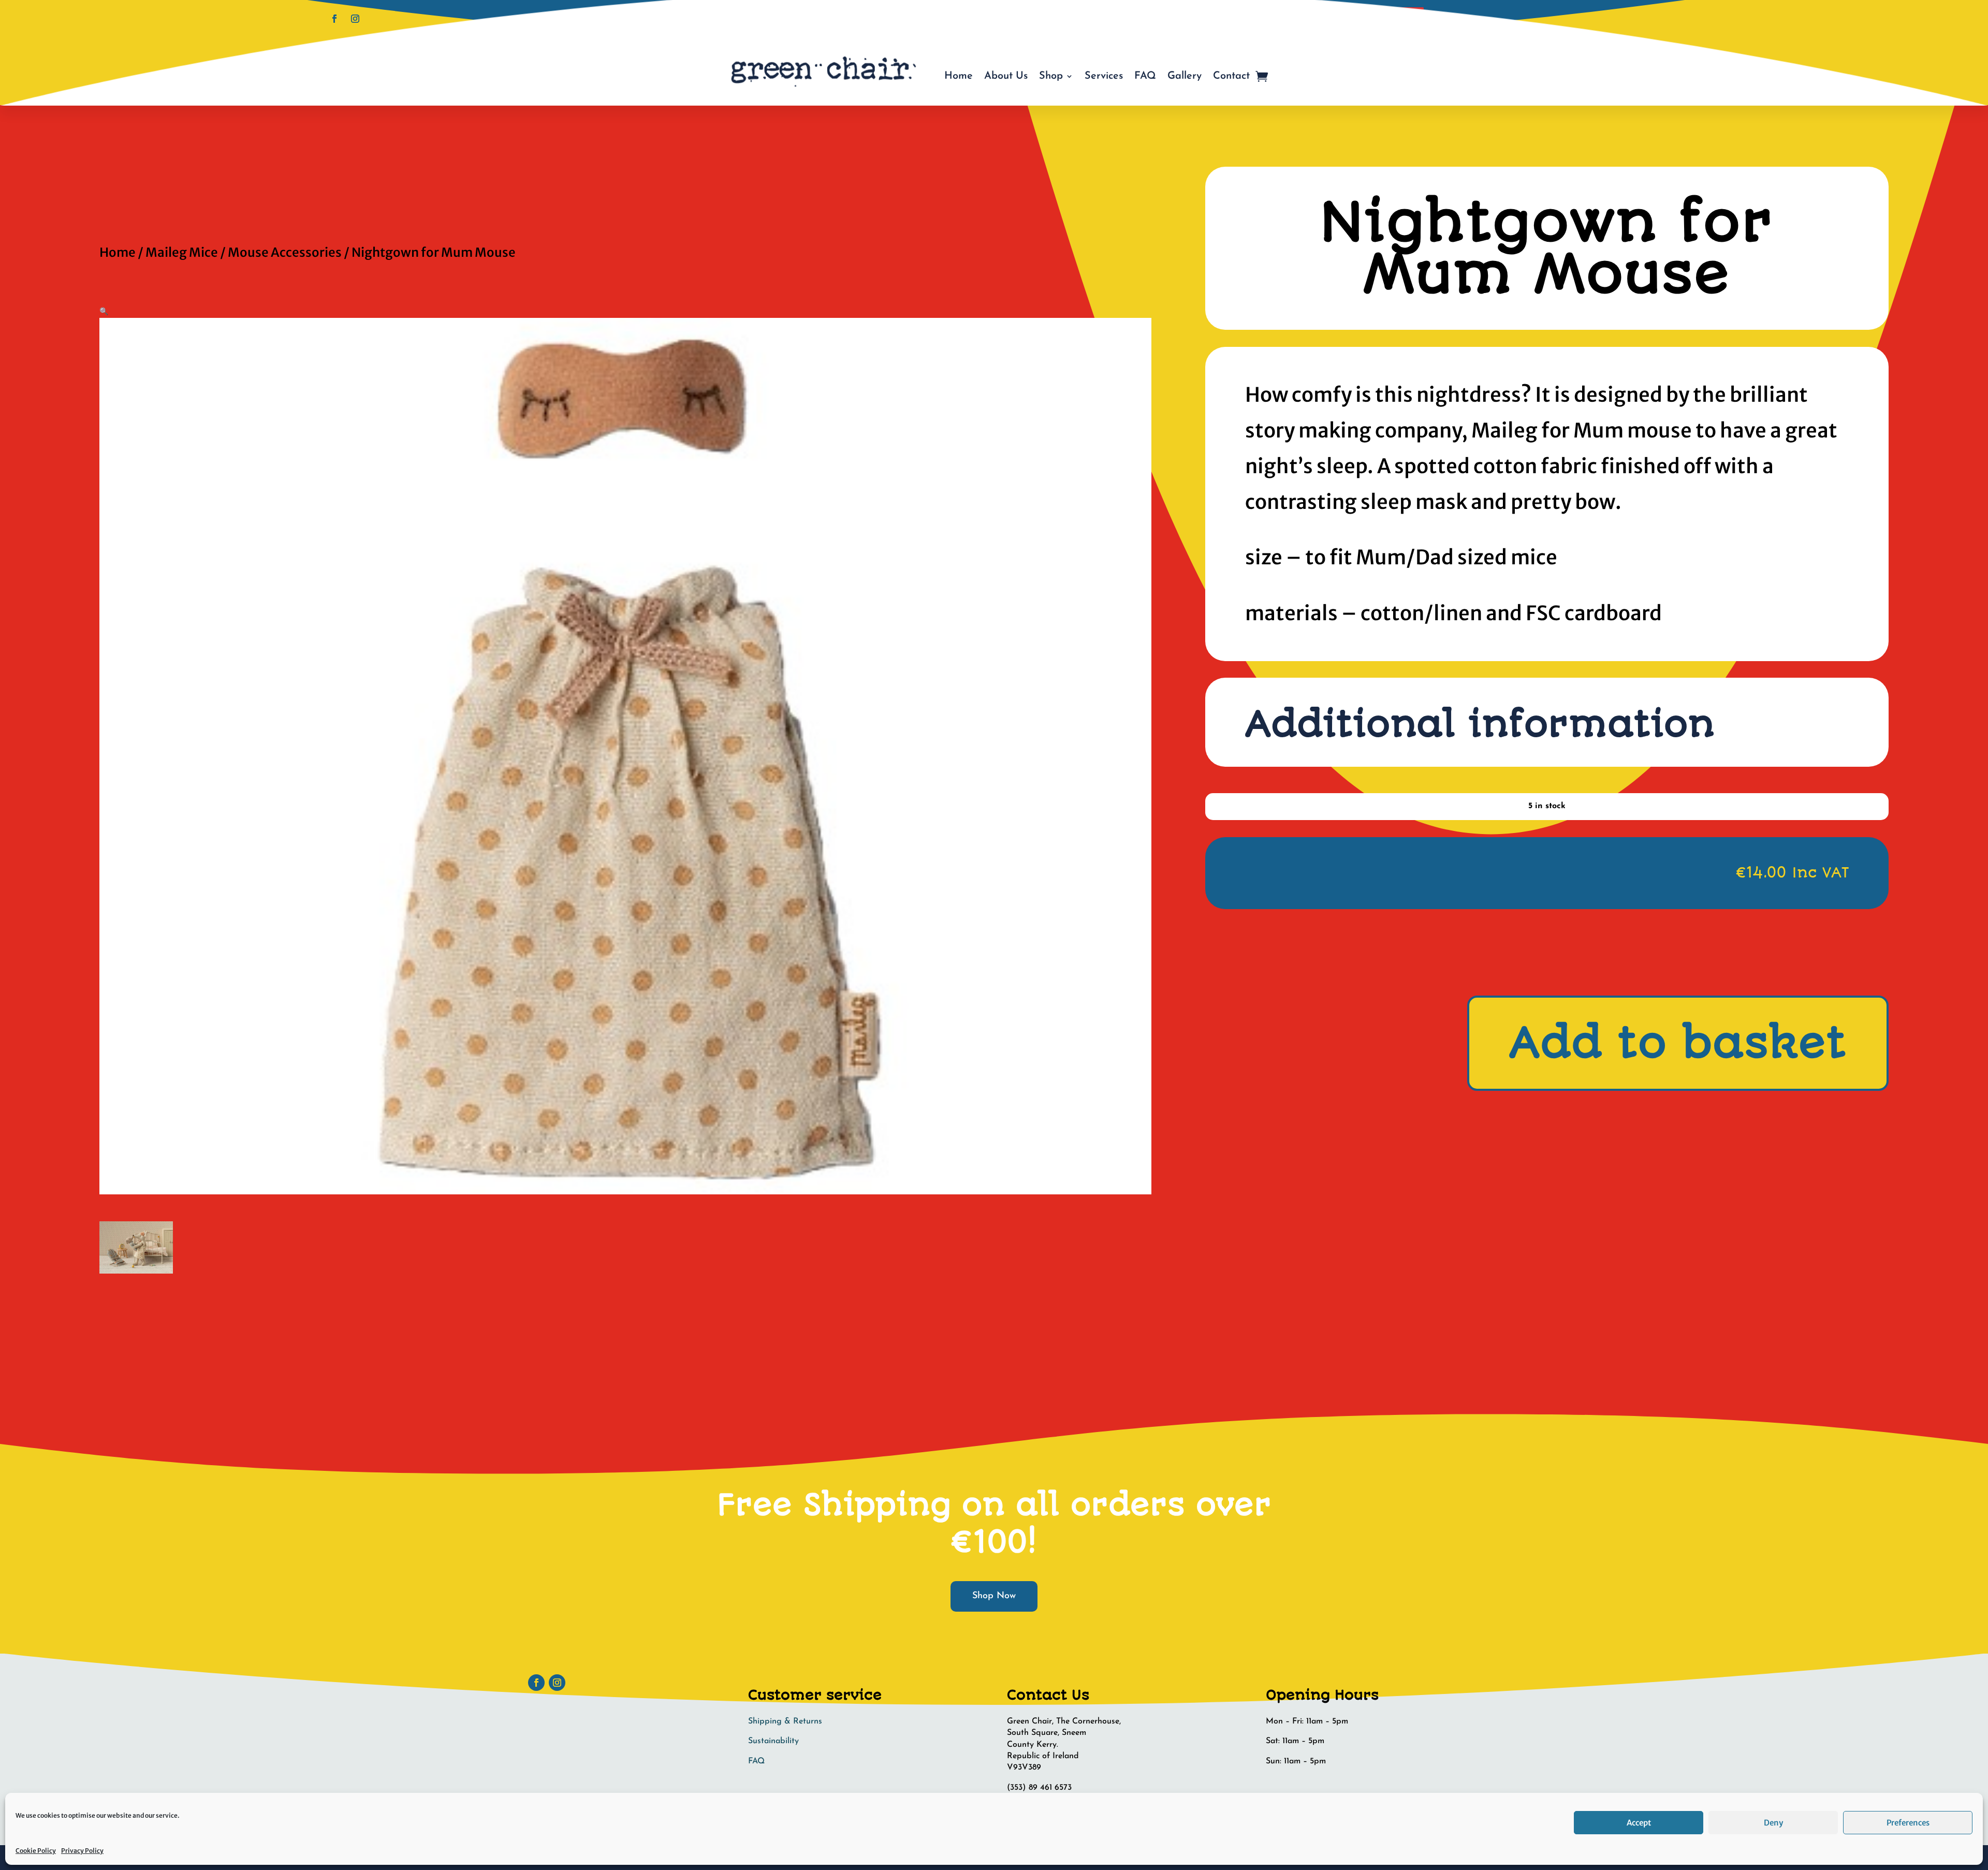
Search (1404, 17)
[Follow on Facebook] (334, 19)
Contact (1231, 76)
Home (959, 76)
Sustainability (773, 1741)
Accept (1639, 1823)
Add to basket (1678, 1043)
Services (1104, 76)
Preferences (1908, 1823)
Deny (1773, 1823)
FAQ (1145, 76)
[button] (104, 311)
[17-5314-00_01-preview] (136, 1271)
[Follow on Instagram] (355, 19)
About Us (1006, 76)
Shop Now (994, 1596)
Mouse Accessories (285, 252)
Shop (1051, 76)
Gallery (1185, 76)
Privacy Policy (82, 1851)
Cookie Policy (36, 1851)
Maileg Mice (182, 252)
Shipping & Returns (785, 1721)
